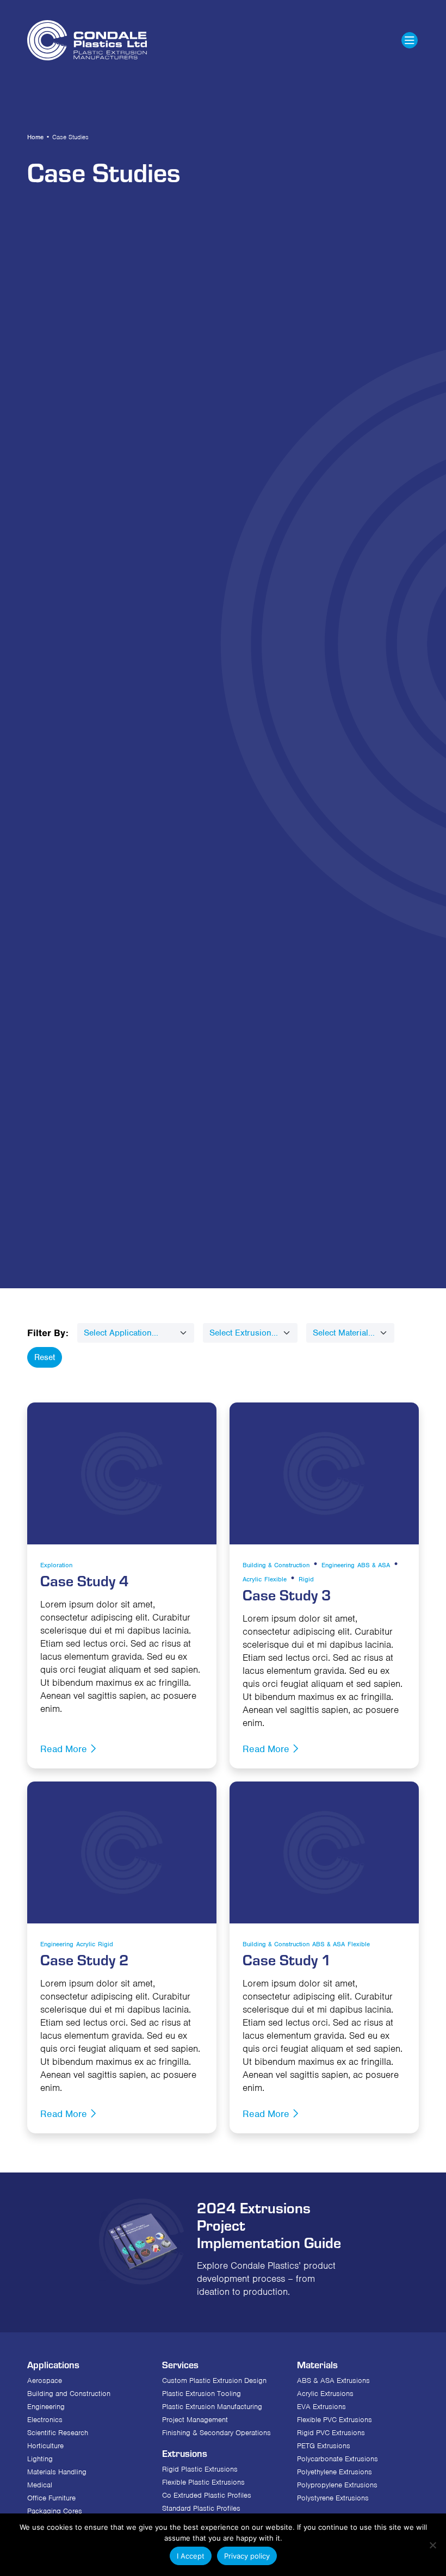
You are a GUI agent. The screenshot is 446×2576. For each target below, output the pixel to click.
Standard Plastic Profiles (201, 2508)
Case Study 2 (85, 1959)
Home (35, 137)
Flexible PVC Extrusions (334, 2420)
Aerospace (45, 2381)
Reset (45, 1357)
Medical (40, 2485)
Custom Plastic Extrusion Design (214, 2381)
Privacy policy (247, 2556)
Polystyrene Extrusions (333, 2498)
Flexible (275, 1579)
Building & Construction (276, 1565)
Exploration (56, 1565)
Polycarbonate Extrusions (337, 2459)
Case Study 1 (287, 1959)
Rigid (306, 1579)
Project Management (195, 2420)
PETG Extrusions (324, 2446)
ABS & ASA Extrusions (333, 2381)
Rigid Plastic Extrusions (200, 2469)
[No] (432, 2545)
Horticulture (45, 2446)
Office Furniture (51, 2498)
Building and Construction (69, 2394)
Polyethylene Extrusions (334, 2472)
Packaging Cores (55, 2511)
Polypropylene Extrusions (337, 2485)
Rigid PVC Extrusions (331, 2433)
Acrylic (252, 1579)
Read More (65, 1749)
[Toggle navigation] (410, 40)
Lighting (40, 2459)
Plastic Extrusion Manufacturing (212, 2407)
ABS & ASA (374, 1565)
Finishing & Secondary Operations (216, 2433)
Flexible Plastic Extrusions (203, 2482)
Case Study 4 (85, 1580)
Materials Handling (57, 2472)
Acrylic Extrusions (325, 2394)
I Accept (191, 2556)
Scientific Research (58, 2433)
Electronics (45, 2420)
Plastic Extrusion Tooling (202, 2394)
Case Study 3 (287, 1594)
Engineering (338, 1565)
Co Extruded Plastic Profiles (207, 2495)
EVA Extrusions (321, 2407)
